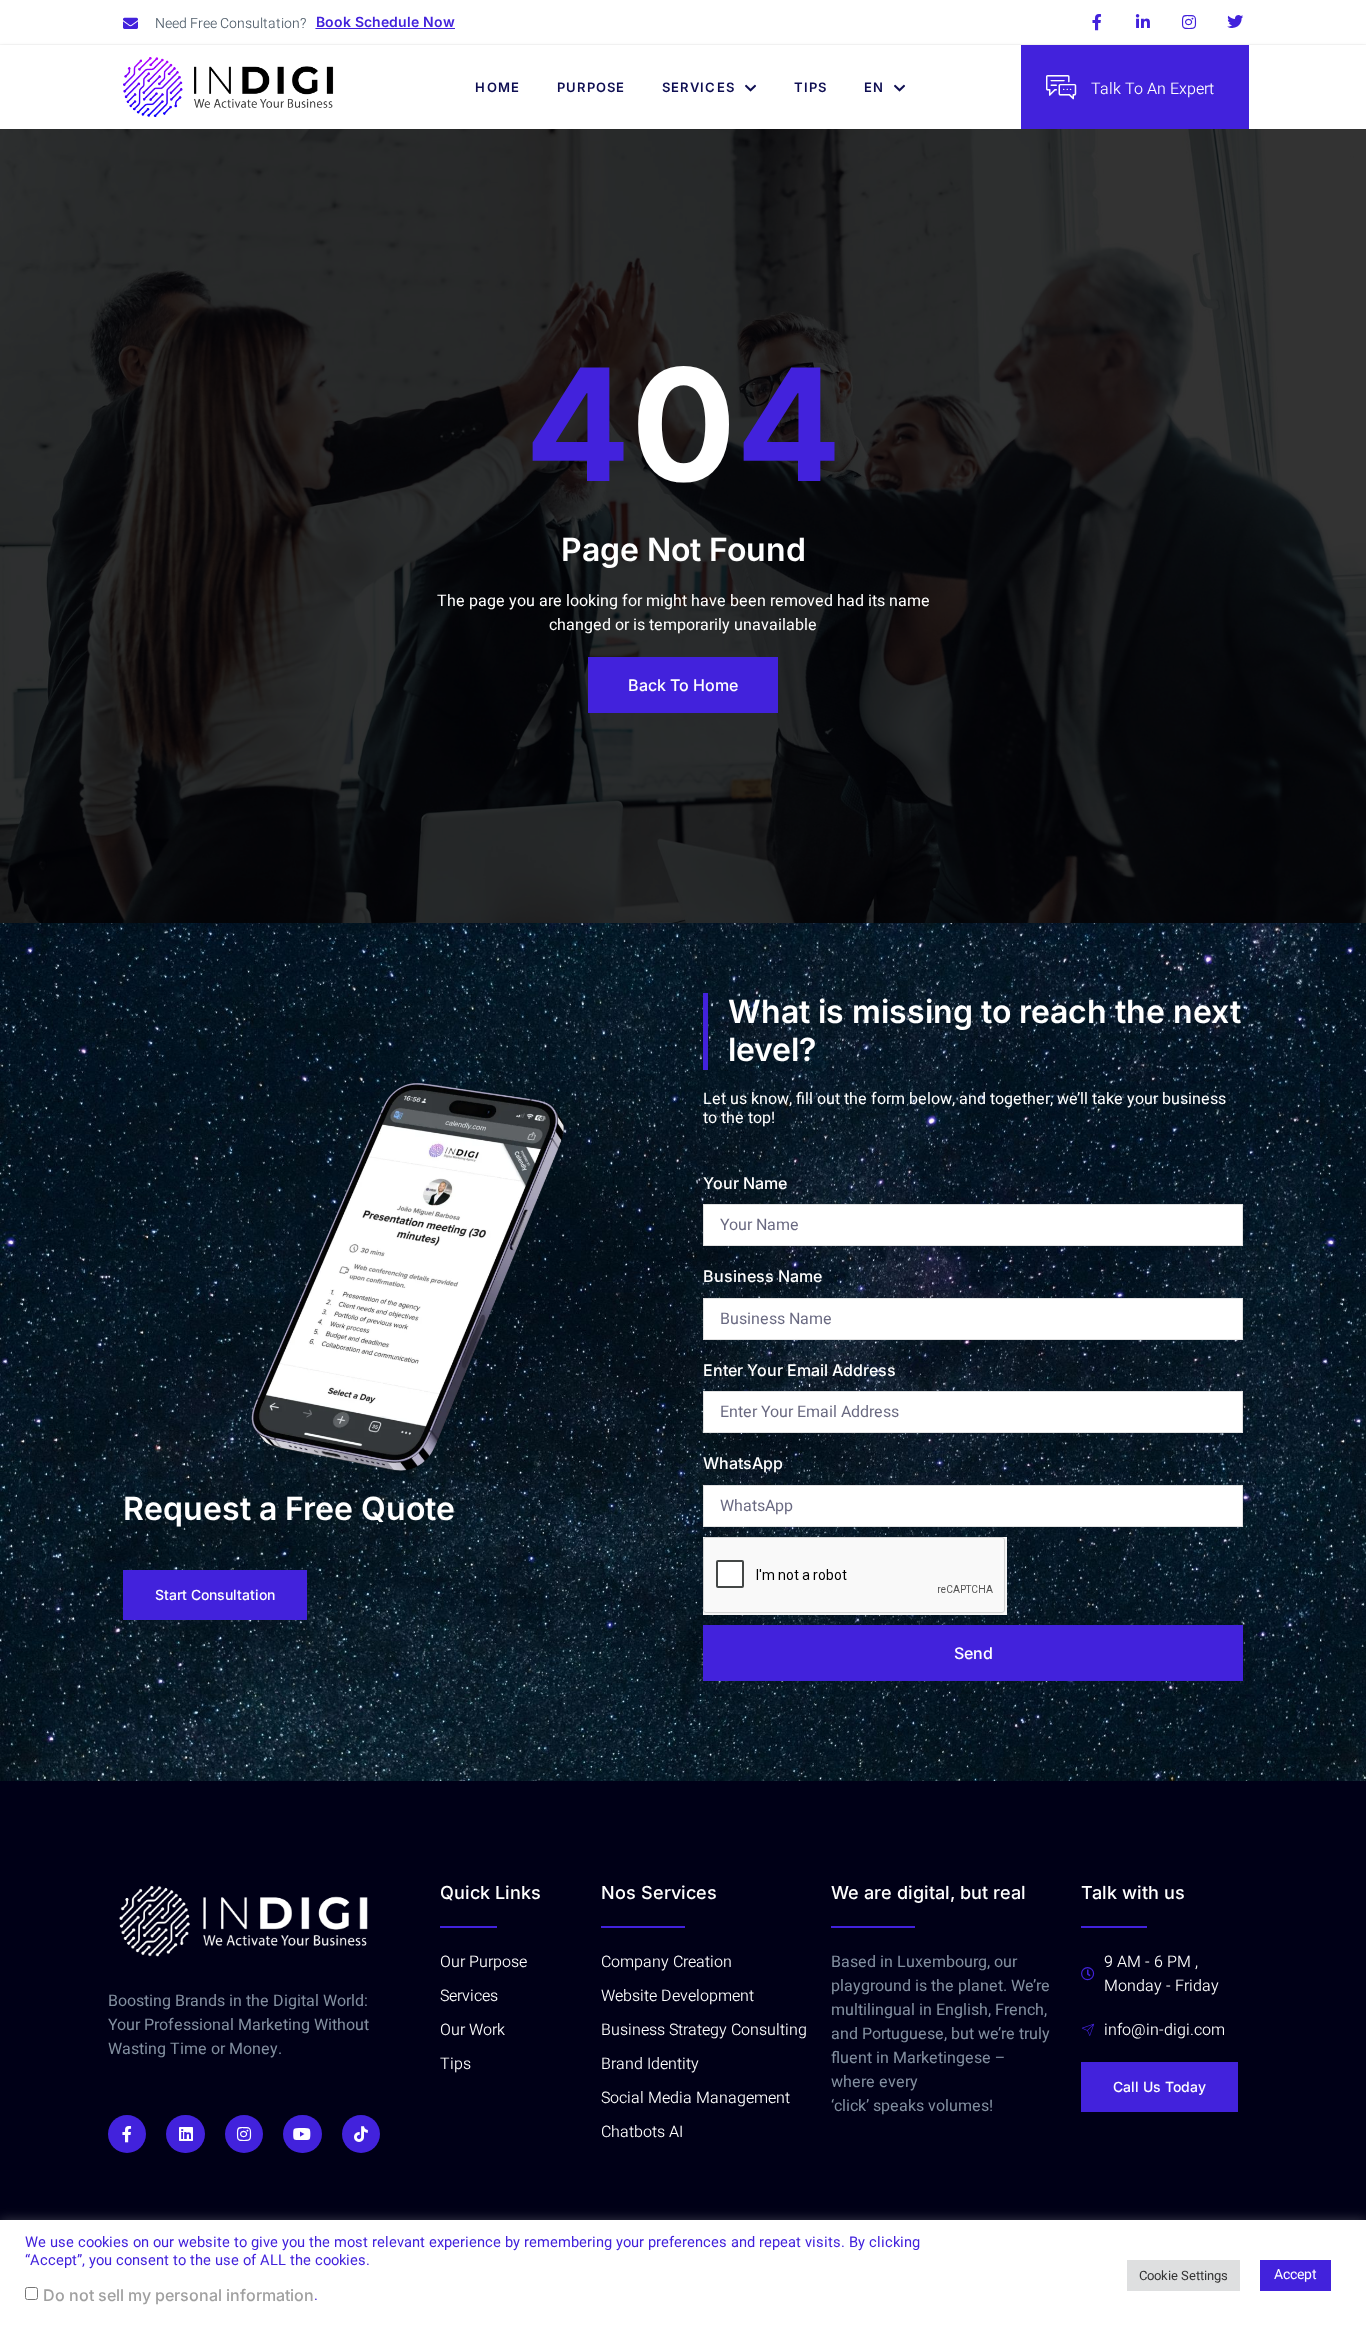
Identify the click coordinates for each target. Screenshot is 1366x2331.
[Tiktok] (361, 2134)
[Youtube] (302, 2134)
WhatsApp (743, 1463)
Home (497, 87)
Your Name (745, 1183)
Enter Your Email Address (799, 1370)
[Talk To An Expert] (1061, 87)
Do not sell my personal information (178, 2295)
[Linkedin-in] (1143, 22)
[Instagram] (1189, 22)
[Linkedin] (185, 2134)
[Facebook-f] (1097, 22)
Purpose (591, 87)
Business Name (762, 1276)
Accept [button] (1295, 2274)
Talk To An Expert (1152, 89)
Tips (811, 87)
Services (698, 87)
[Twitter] (1235, 22)
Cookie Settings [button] (1183, 2275)
